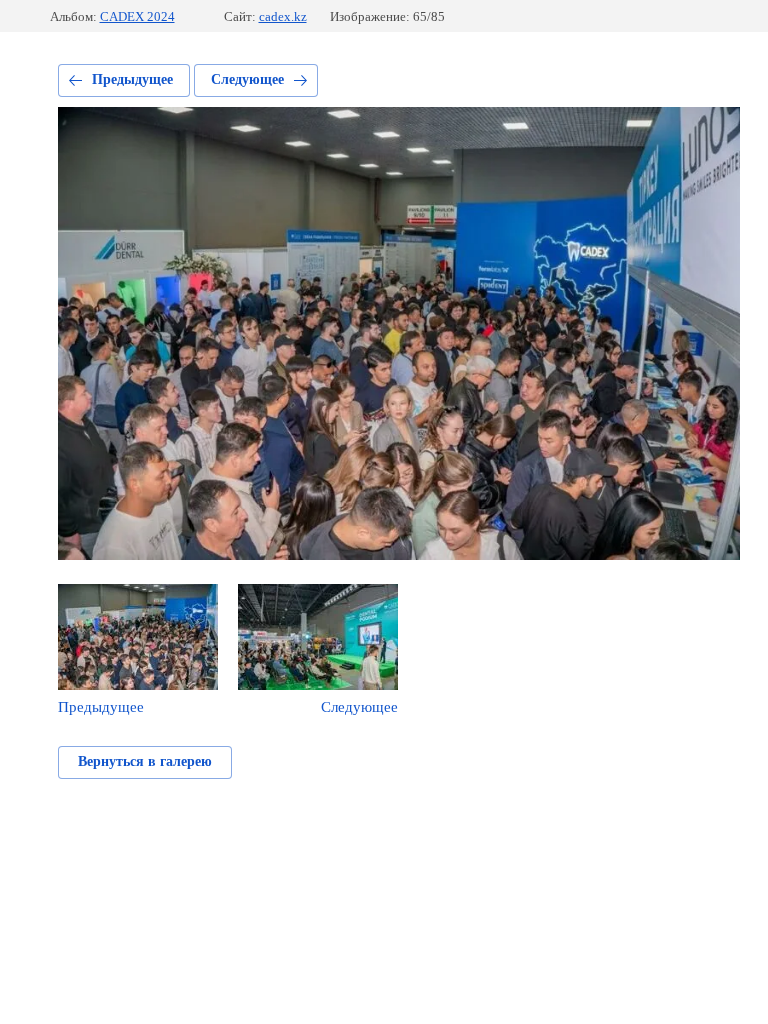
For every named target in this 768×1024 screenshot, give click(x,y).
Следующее (247, 79)
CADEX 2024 (137, 16)
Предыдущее (132, 79)
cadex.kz (283, 16)
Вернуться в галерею (145, 761)
